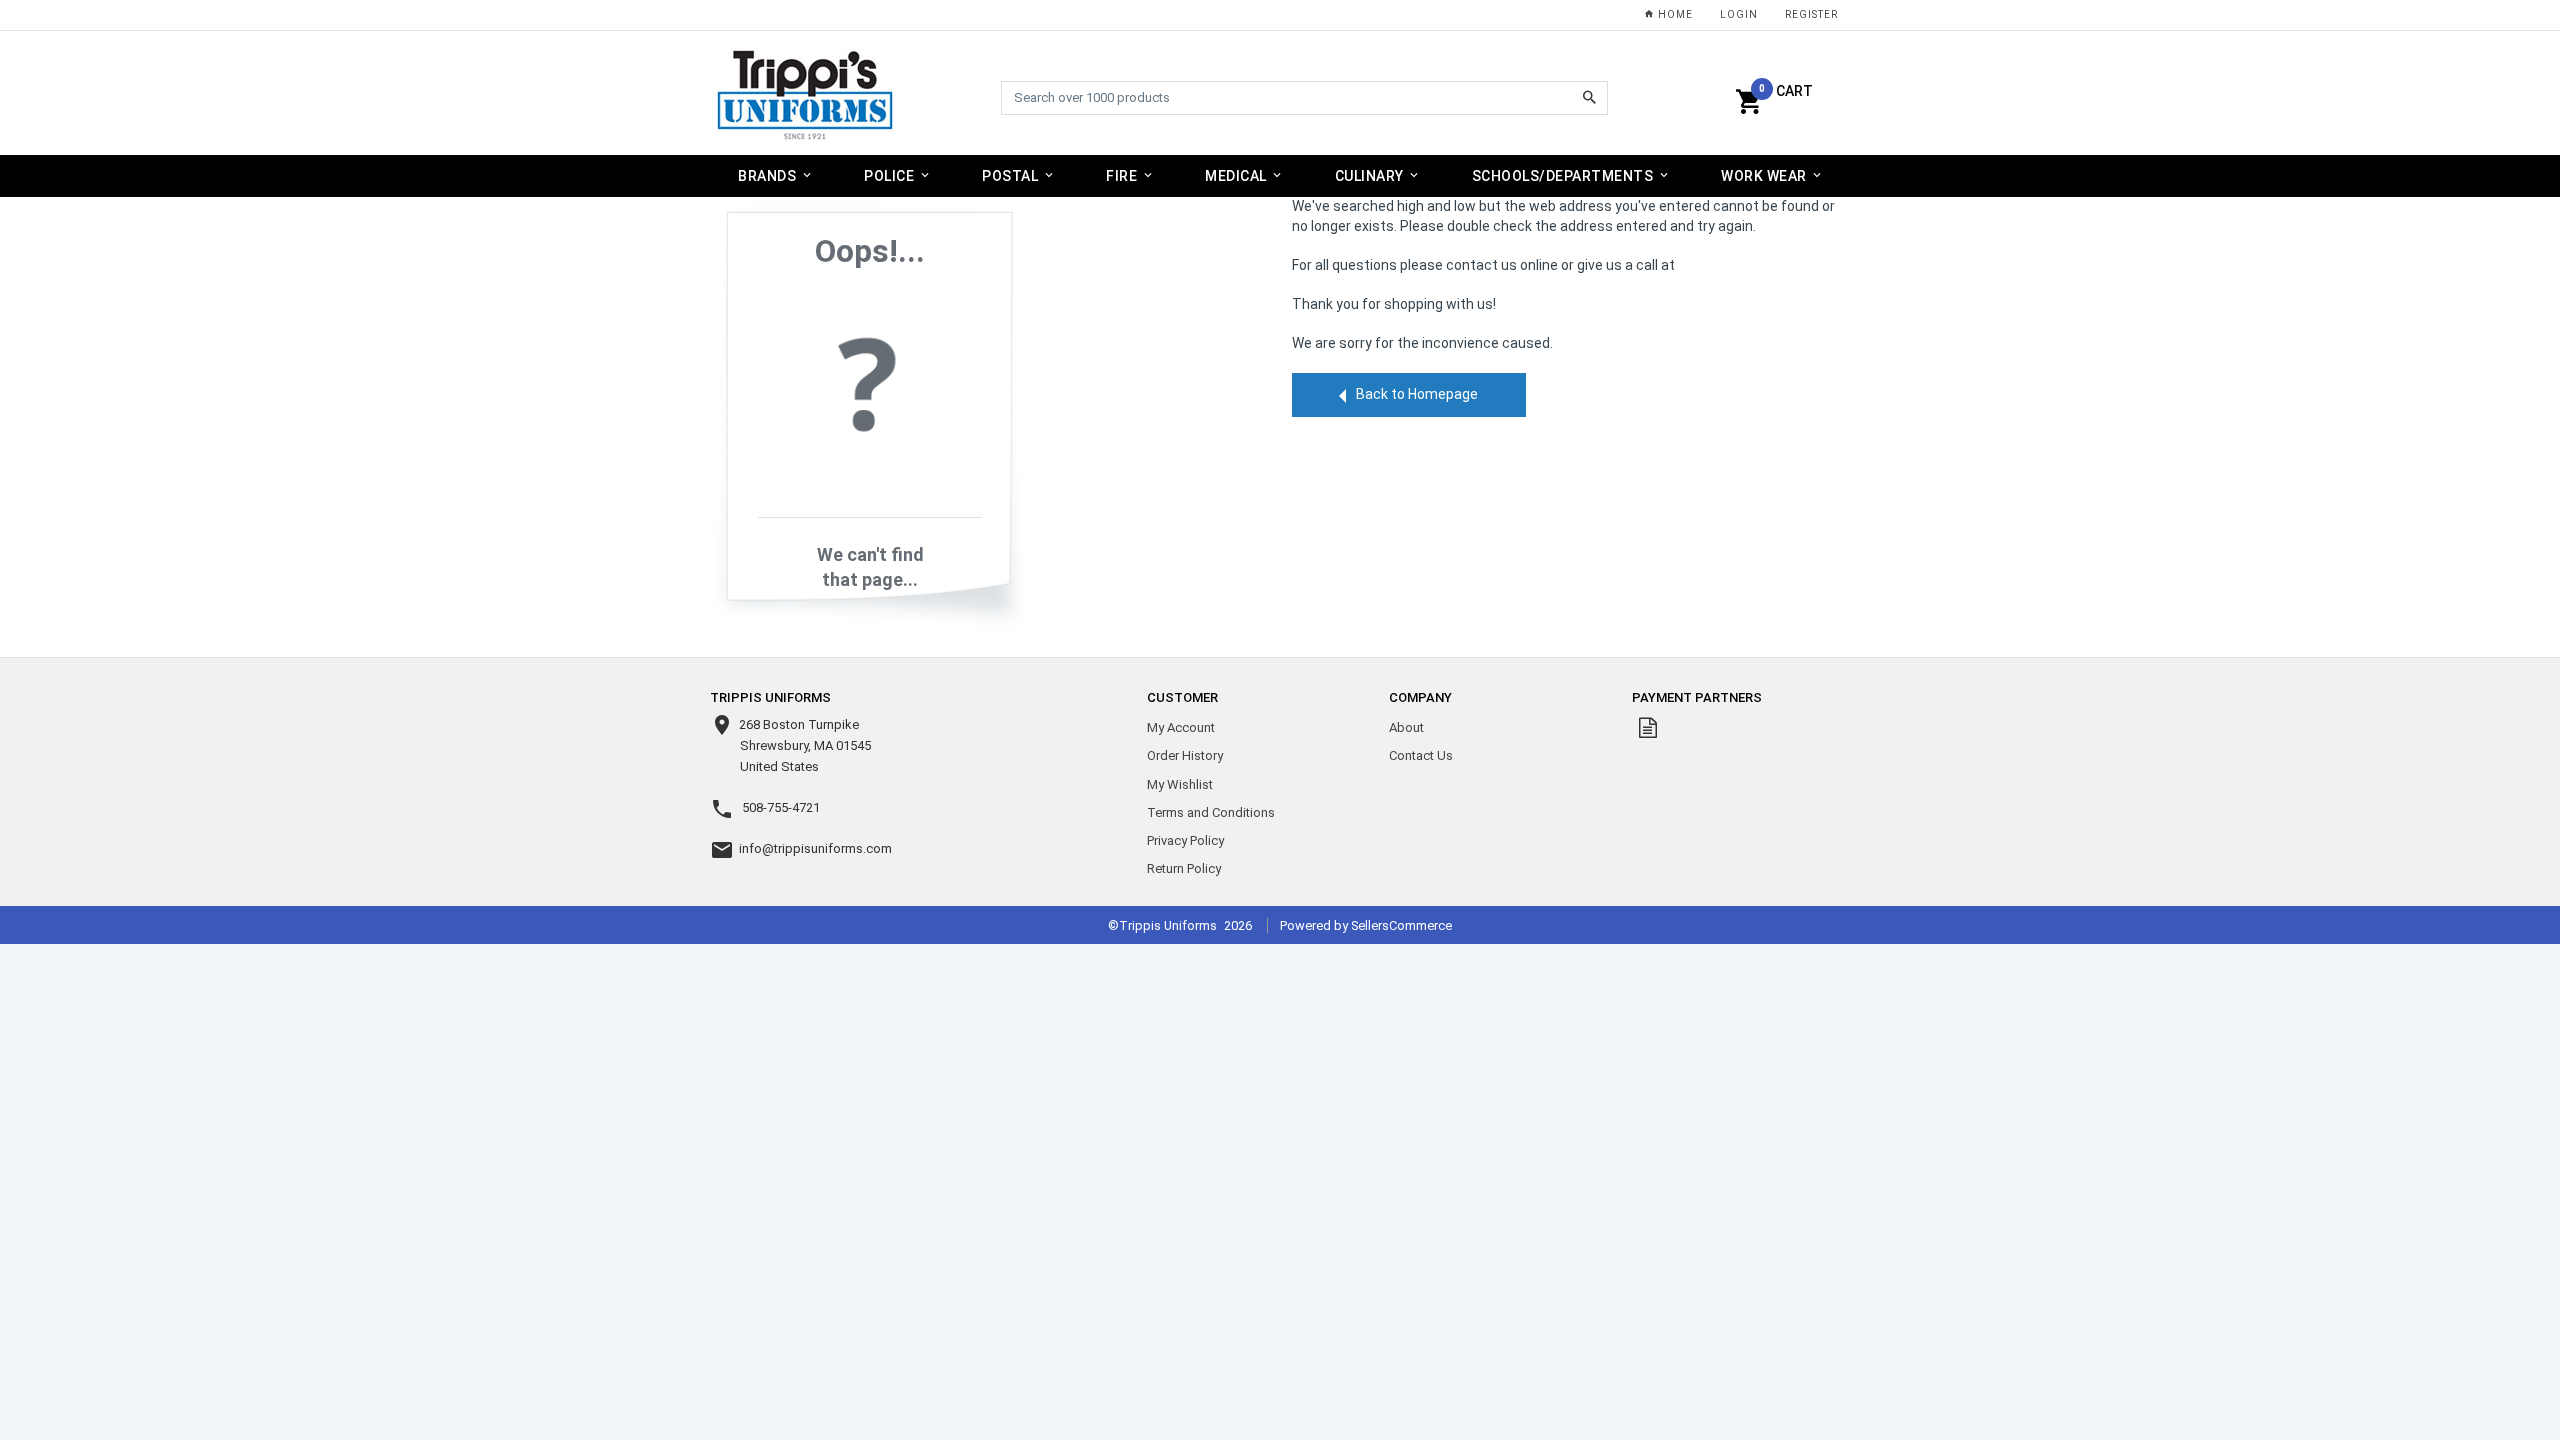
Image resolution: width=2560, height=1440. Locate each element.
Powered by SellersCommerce (1366, 925)
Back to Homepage (1417, 394)
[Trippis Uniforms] (805, 94)
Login (1739, 14)
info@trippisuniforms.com (815, 848)
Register (1811, 14)
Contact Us (1421, 755)
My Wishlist (1180, 784)
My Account (1181, 727)
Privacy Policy (1185, 840)
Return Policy (1184, 868)
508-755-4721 (781, 807)
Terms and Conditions (1211, 812)
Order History (1185, 755)
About (1406, 727)
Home (1674, 14)
